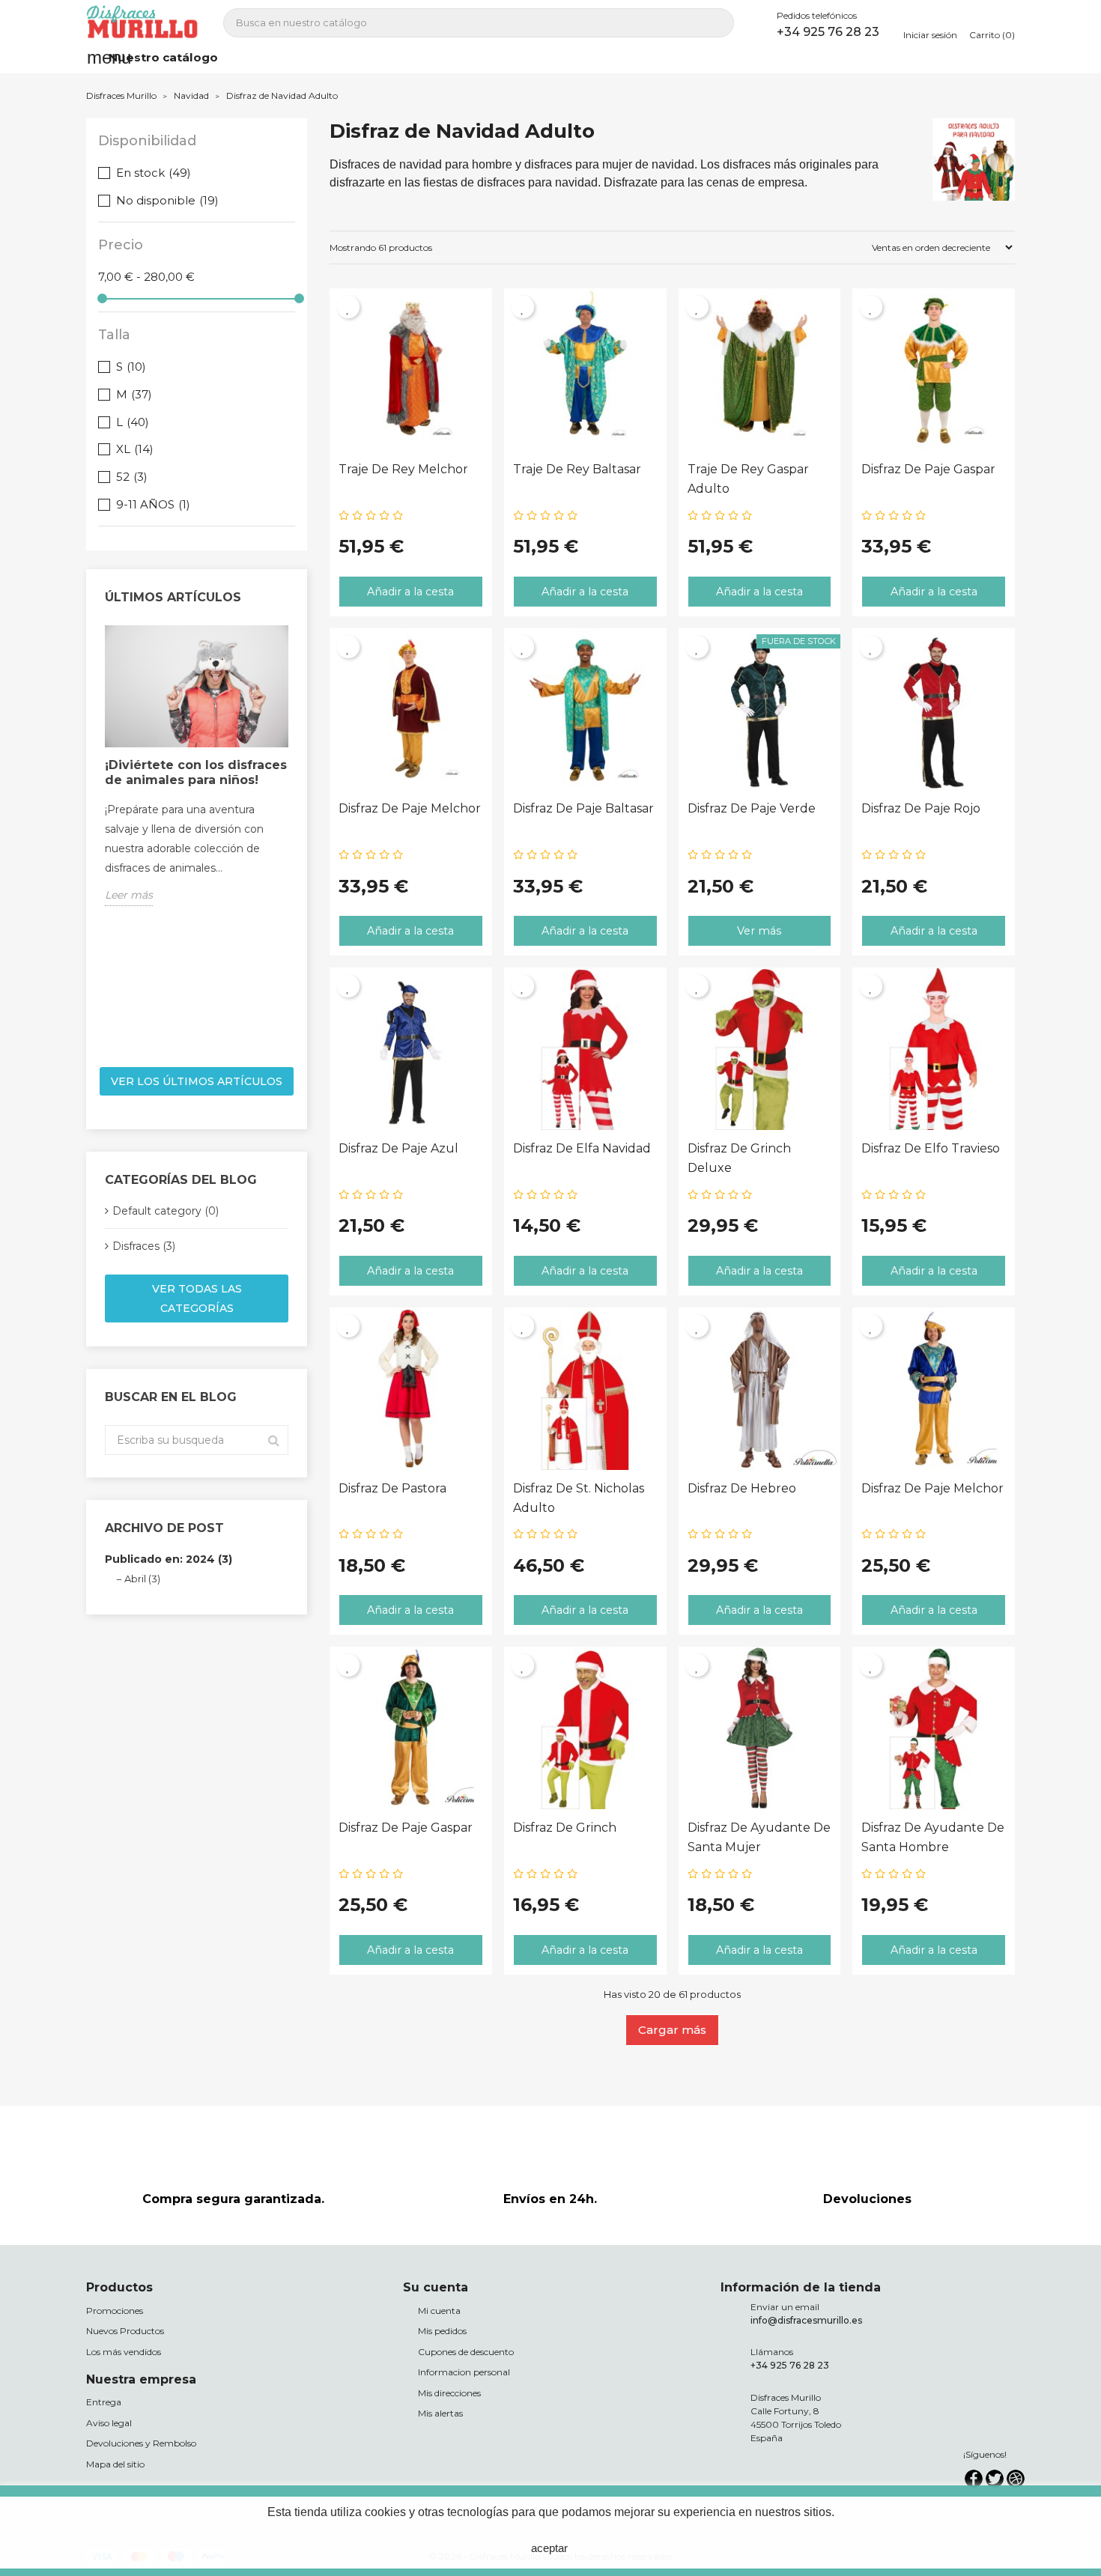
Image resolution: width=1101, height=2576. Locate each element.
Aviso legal (109, 2423)
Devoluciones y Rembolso (141, 2443)
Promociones (115, 2311)
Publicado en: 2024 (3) (169, 1559)
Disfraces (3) (144, 1246)
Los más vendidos (124, 2352)
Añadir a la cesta (410, 592)
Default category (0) (166, 1211)
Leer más (129, 895)
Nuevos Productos (125, 2331)
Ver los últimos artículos (197, 1081)
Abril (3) (142, 1579)
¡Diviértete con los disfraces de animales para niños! (196, 772)
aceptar (549, 2548)
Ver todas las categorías (197, 1298)
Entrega (104, 2402)
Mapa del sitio (115, 2464)
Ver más (759, 931)
